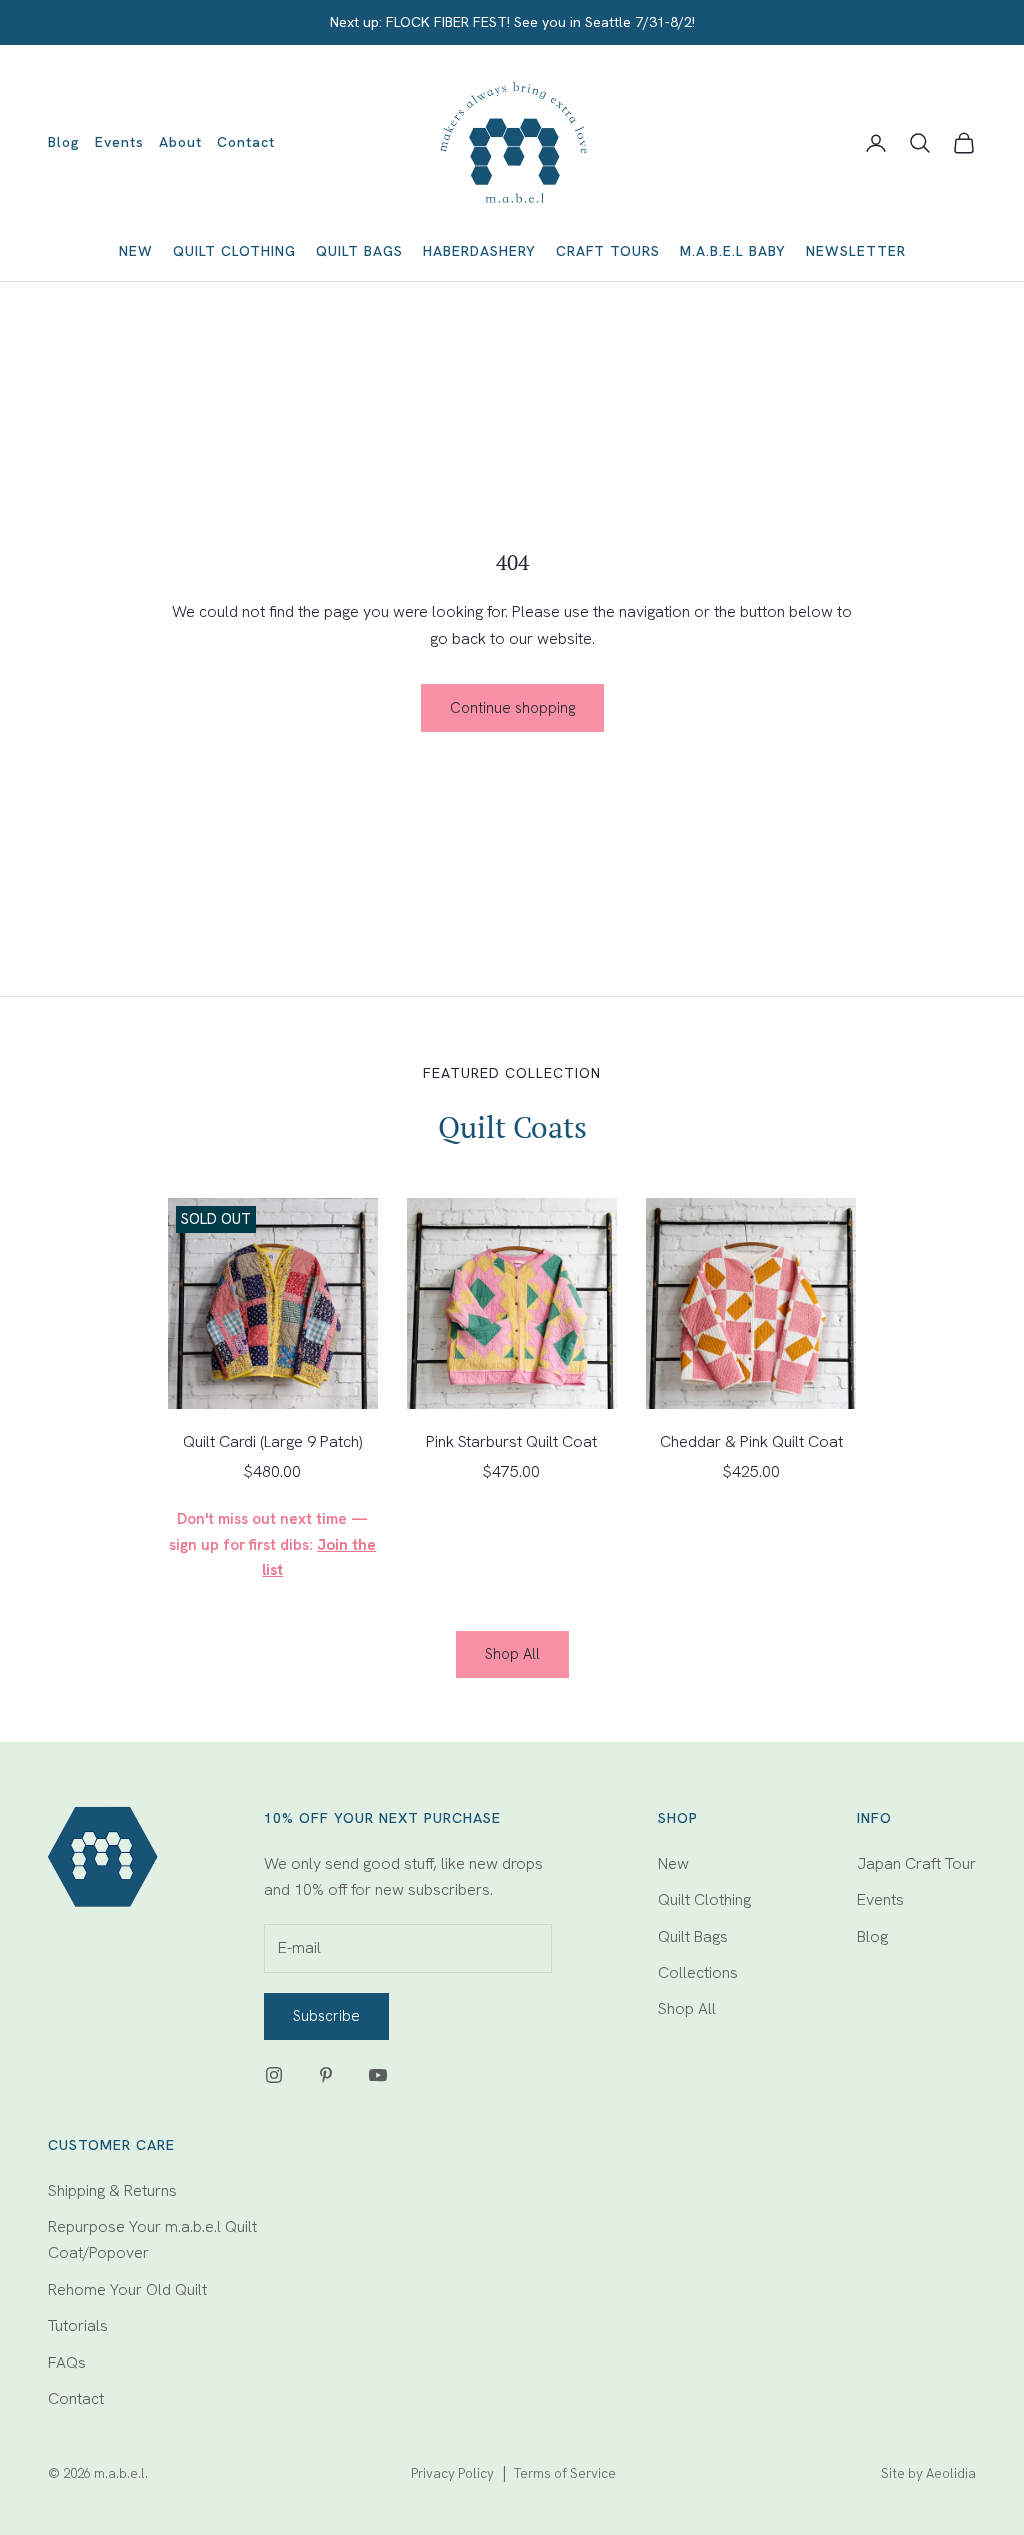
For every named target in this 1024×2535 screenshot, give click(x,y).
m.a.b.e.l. (121, 2473)
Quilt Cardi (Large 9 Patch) (272, 1441)
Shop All (512, 1654)
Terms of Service (565, 2473)
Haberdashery (479, 251)
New (136, 251)
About (180, 142)
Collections (698, 1972)
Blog (64, 142)
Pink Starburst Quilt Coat (511, 1441)
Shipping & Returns (112, 2190)
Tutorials (78, 2325)
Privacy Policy (452, 2473)
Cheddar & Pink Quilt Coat (751, 1441)
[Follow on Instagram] (274, 2075)
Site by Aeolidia (928, 2473)
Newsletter (856, 251)
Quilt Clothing (234, 251)
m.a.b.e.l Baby (733, 251)
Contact (246, 142)
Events (119, 142)
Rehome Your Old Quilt (127, 2289)
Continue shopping (512, 708)
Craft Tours (608, 251)
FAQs (67, 2362)
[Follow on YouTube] (378, 2075)
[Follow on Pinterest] (326, 2075)
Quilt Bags (359, 251)
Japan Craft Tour (916, 1863)
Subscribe (326, 2016)
